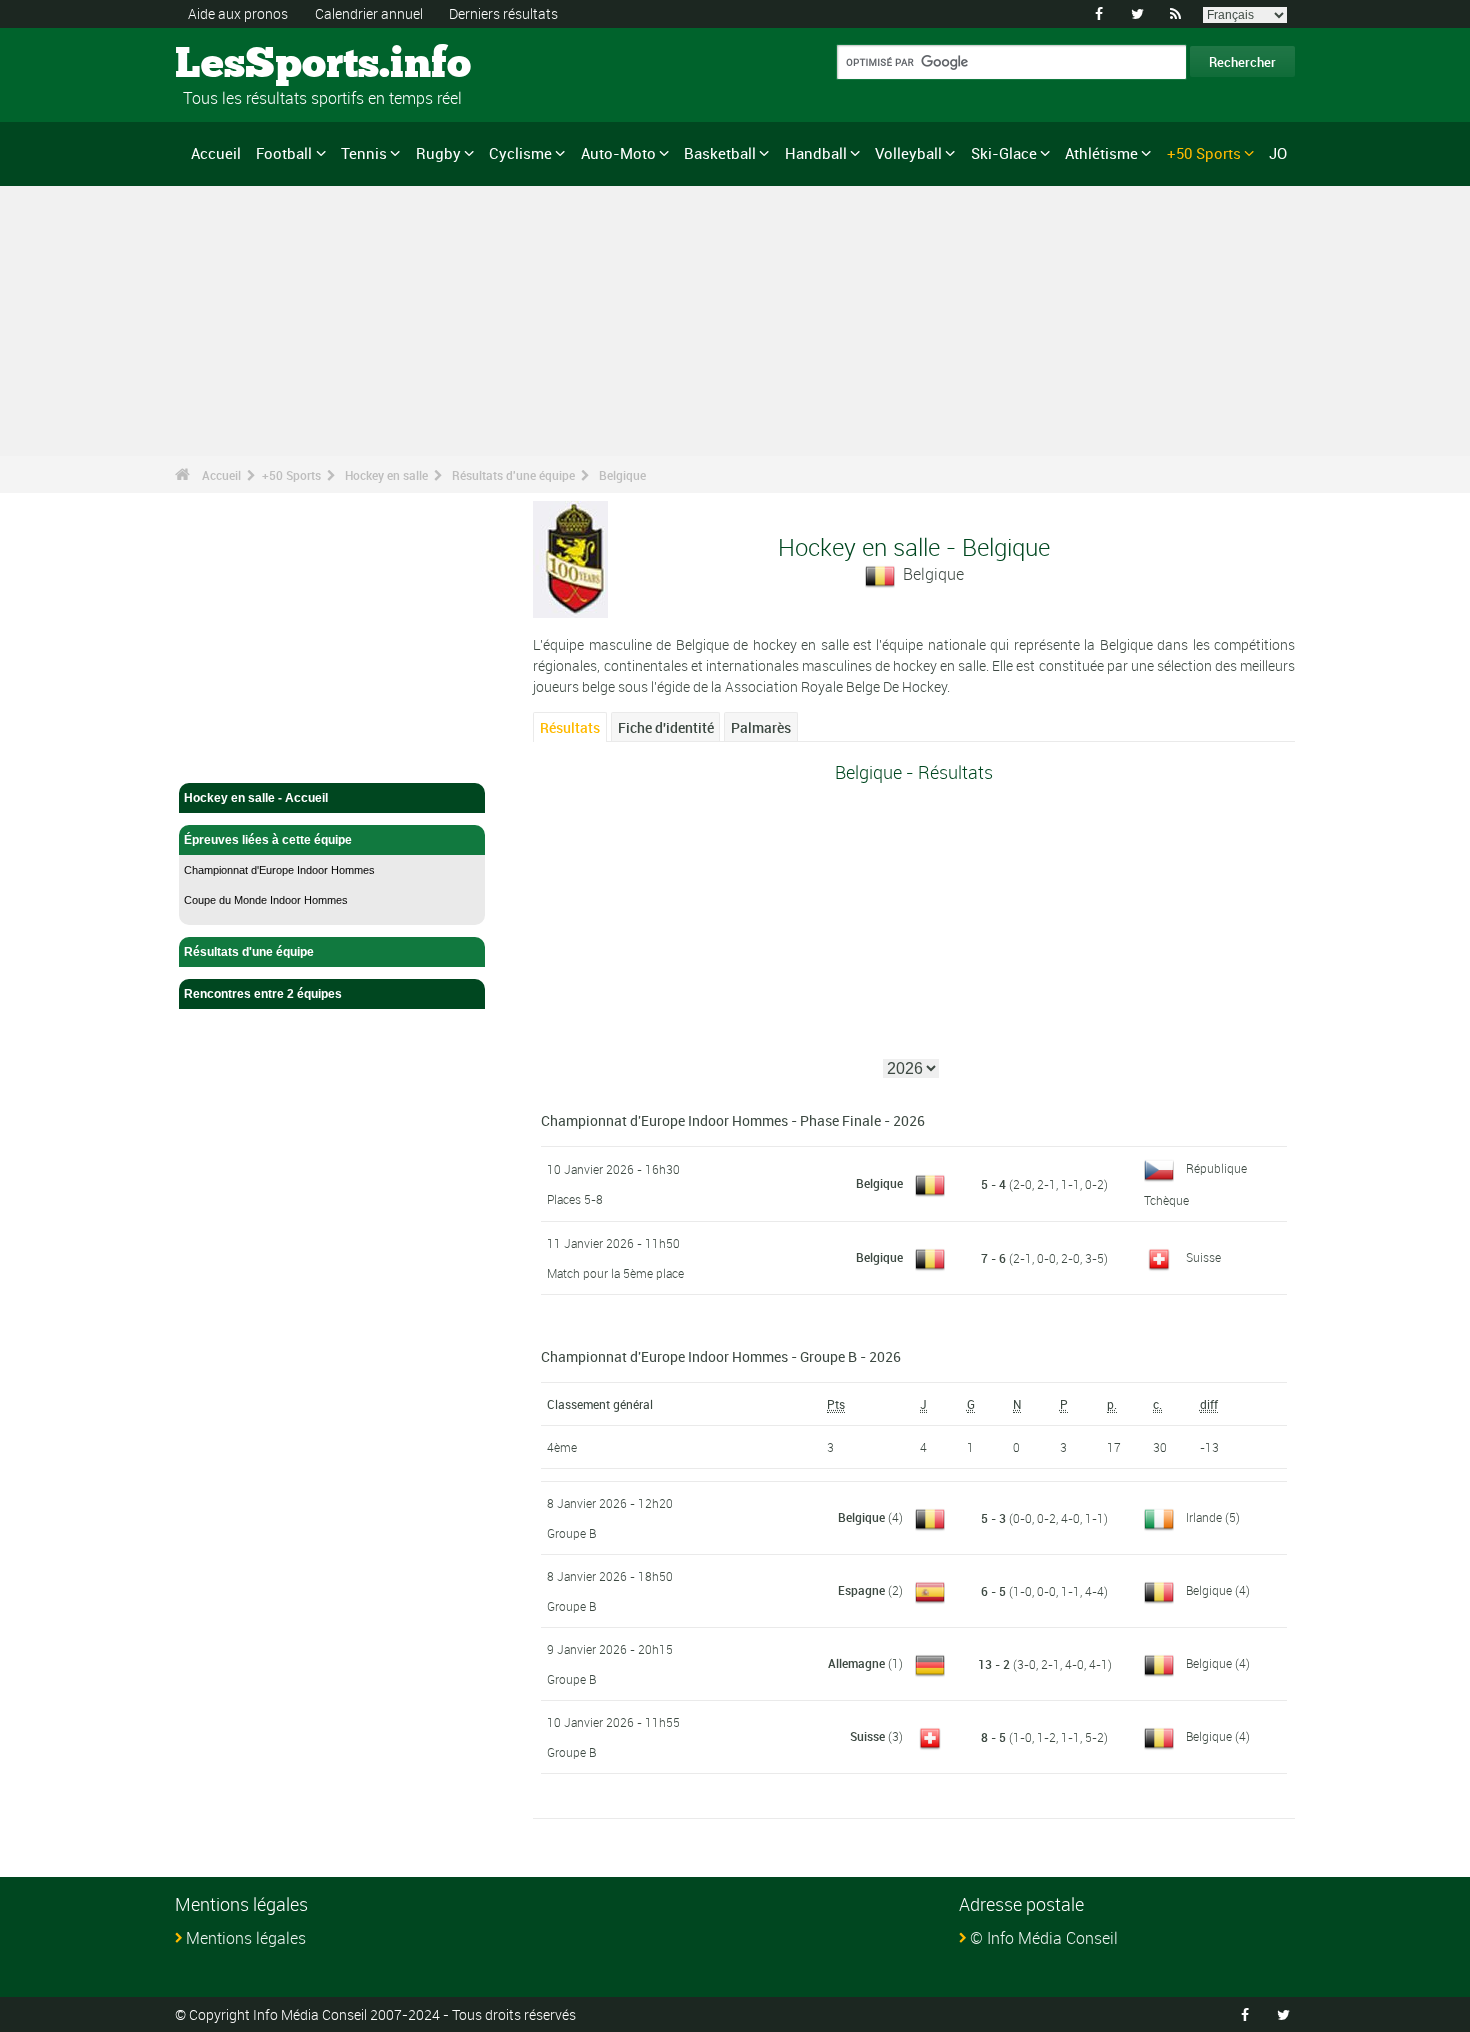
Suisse (1203, 1257)
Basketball (720, 153)
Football (284, 153)
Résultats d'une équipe (513, 475)
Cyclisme (520, 153)
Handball (816, 153)
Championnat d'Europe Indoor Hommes (279, 870)
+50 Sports (1204, 153)
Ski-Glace (1004, 153)
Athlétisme (1101, 153)
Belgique (622, 475)
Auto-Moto (618, 153)
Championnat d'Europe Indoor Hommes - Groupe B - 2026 (721, 1356)
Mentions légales (246, 1938)
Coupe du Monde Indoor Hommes (266, 900)
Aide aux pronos (238, 13)
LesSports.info (250, 65)
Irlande (1204, 1517)
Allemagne (856, 1663)
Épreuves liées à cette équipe (268, 840)
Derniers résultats (503, 13)
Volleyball (908, 153)
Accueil (216, 153)
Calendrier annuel (369, 13)
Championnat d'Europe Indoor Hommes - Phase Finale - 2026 (733, 1120)
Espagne (861, 1590)
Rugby (438, 153)
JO (1278, 153)
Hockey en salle (386, 475)
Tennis (364, 153)
